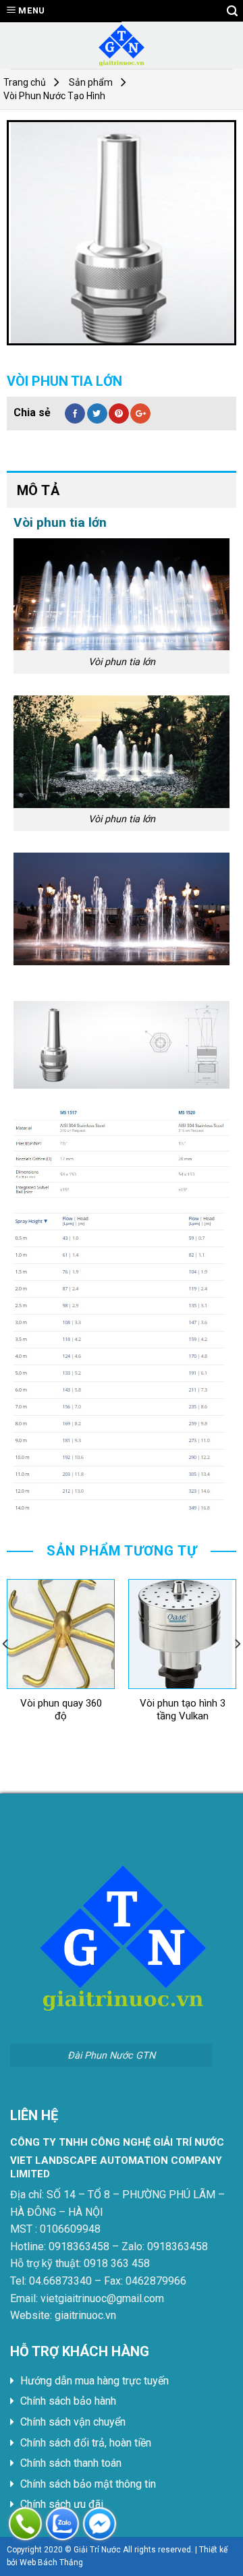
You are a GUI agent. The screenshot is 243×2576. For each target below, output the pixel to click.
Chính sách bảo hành (68, 2401)
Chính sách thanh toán (71, 2463)
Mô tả (38, 490)
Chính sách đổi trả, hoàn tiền (86, 2443)
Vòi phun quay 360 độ (61, 1710)
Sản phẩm (91, 82)
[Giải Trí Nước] (122, 45)
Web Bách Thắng (51, 2563)
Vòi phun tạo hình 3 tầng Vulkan (183, 1710)
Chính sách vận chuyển (73, 2422)
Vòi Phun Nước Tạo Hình (54, 96)
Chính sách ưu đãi (62, 2504)
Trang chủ (25, 82)
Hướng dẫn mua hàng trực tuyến (94, 2381)
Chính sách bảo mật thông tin (88, 2484)
